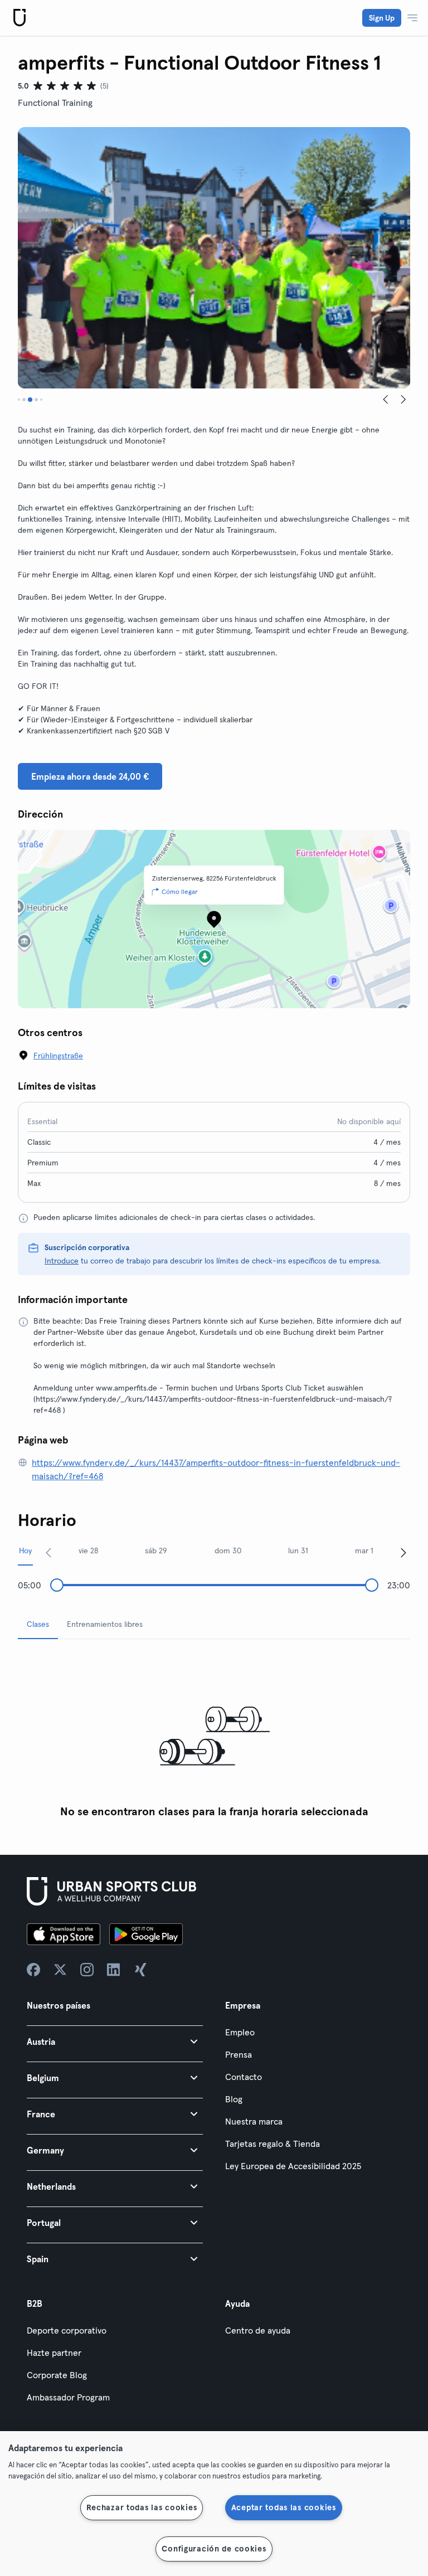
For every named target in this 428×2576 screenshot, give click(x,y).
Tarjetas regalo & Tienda (273, 2144)
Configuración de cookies (214, 2549)
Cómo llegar (180, 891)
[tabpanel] (214, 1736)
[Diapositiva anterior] (386, 400)
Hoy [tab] (25, 1551)
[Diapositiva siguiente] (403, 400)
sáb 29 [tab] (156, 1551)
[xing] (140, 1970)
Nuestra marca (254, 2121)
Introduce (62, 1261)
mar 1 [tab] (364, 1551)
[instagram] (87, 1970)
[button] (115, 2041)
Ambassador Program (68, 2397)
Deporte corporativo (67, 2330)
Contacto (244, 2077)
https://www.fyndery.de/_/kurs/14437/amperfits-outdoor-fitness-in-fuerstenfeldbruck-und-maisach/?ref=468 (216, 1469)
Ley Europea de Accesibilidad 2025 (293, 2166)
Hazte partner (54, 2353)
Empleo (240, 2032)
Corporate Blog (57, 2375)
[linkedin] (114, 1970)
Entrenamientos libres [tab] (105, 1624)
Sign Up (382, 18)
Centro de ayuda (258, 2330)
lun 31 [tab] (298, 1551)
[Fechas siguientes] (403, 1552)
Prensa (239, 2054)
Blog (234, 2099)
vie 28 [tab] (88, 1551)
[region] (214, 2504)
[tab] (19, 400)
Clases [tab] (38, 1624)
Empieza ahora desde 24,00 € (90, 776)
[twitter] (60, 1970)
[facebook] (33, 1970)
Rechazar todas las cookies (142, 2507)
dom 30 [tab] (228, 1551)
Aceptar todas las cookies (284, 2507)
